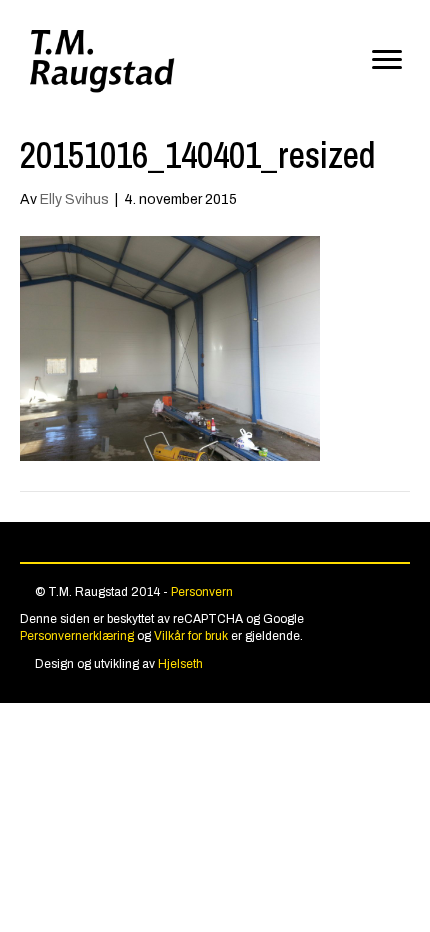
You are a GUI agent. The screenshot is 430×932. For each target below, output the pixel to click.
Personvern (202, 592)
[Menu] (387, 60)
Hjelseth (180, 664)
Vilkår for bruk (191, 636)
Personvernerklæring (77, 636)
